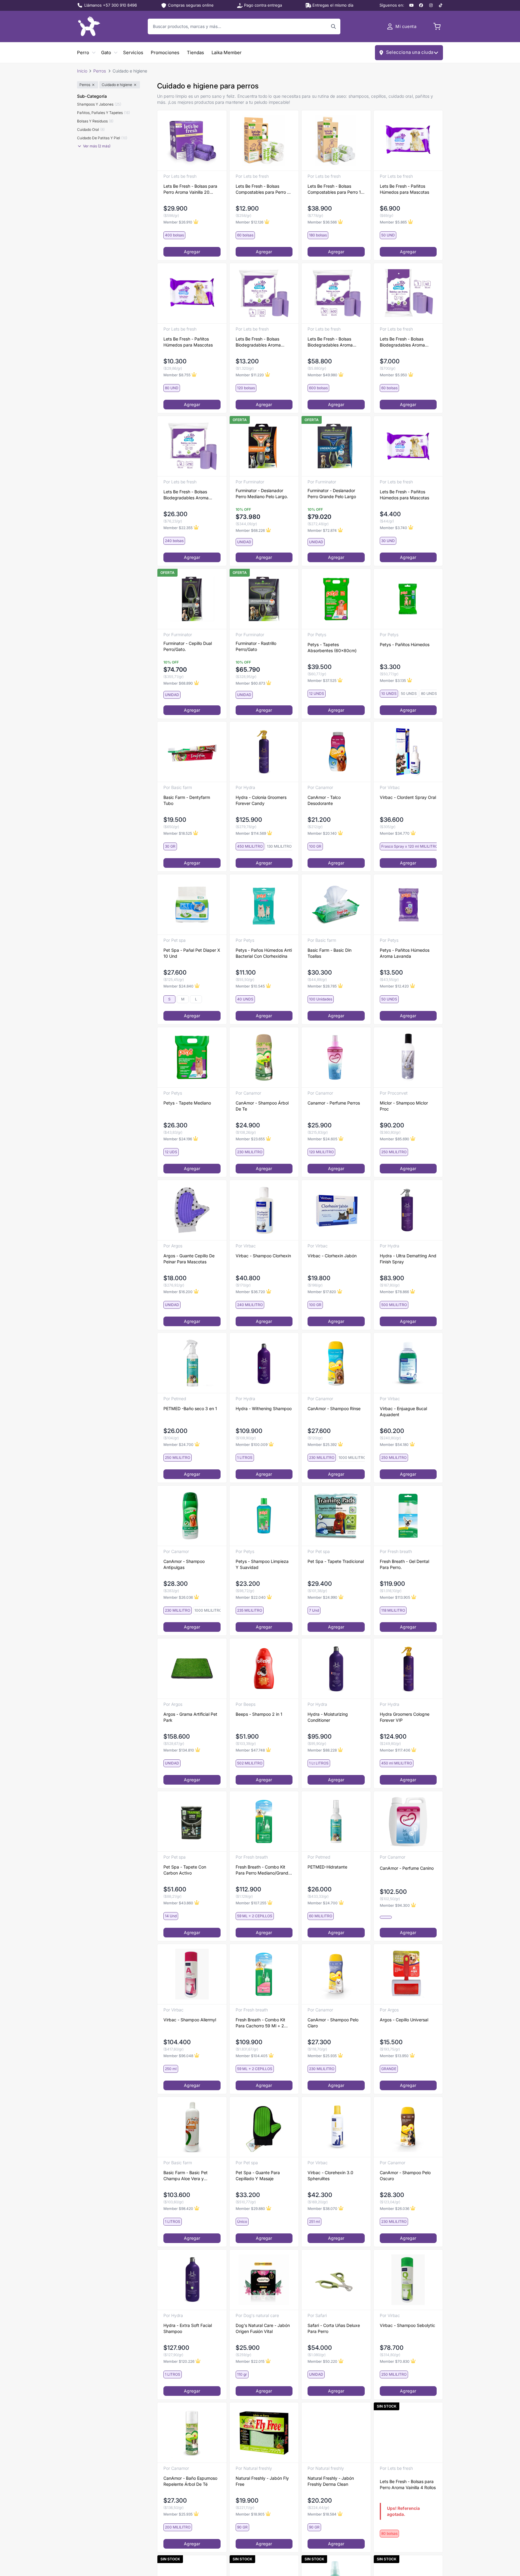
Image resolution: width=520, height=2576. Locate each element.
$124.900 (393, 1736)
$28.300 (176, 1584)
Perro (83, 52)
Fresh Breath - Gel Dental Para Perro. (404, 1564)
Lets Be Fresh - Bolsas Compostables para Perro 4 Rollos (263, 189)
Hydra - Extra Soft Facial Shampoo (188, 2328)
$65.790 (248, 670)
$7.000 (390, 361)
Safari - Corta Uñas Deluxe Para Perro (334, 2328)
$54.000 (320, 2348)
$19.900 (247, 2501)
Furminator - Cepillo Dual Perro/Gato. (188, 646)
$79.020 (319, 517)
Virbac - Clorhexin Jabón (332, 1256)
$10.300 (175, 361)
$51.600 (175, 1889)
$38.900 (320, 208)
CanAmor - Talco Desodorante (324, 800)
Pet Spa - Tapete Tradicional (336, 1561)
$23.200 (248, 1584)
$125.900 (249, 820)
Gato (106, 52)
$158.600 (177, 1736)
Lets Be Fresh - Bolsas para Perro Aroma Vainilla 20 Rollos (190, 189)
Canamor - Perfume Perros (334, 1103)
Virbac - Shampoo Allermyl (190, 2020)
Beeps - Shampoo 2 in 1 (259, 1714)
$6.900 (390, 208)
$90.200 (392, 1125)
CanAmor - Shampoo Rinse (334, 1408)
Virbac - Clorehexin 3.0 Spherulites (330, 2175)
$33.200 (248, 2195)
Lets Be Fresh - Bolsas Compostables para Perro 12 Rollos (336, 189)
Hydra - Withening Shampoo (264, 1408)
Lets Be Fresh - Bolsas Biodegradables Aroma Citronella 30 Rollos (330, 342)
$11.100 (246, 972)
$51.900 (247, 1736)
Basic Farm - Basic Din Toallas (330, 953)
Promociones (165, 52)
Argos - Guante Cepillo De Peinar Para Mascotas (189, 1259)
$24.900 (248, 1125)
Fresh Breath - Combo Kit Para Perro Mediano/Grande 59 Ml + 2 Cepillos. (263, 1870)
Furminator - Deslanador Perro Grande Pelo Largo (332, 493)
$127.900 (176, 2348)
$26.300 (175, 514)
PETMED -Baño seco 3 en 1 (190, 1408)
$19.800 (319, 1278)
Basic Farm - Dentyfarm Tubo (187, 800)
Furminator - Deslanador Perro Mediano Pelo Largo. (262, 493)
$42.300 (320, 2195)
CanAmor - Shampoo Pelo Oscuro (405, 2175)
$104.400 (177, 2042)
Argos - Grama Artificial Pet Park (190, 1717)
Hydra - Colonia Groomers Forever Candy (261, 800)
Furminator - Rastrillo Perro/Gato (256, 646)
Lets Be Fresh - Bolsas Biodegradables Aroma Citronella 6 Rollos (258, 342)
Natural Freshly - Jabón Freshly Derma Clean (331, 2481)
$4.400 (390, 514)
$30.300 (320, 972)
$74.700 (175, 670)
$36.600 (392, 820)
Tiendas (195, 52)
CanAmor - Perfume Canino (407, 1868)
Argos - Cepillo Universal (404, 2020)
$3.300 (390, 667)
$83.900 (392, 1278)
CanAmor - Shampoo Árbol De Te (262, 1106)
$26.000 (175, 1431)
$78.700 (392, 2348)
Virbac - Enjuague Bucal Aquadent (403, 1411)
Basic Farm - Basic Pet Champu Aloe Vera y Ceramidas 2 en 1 (186, 2176)
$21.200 (319, 820)
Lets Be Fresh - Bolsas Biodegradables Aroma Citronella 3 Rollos (402, 342)
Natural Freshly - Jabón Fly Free (262, 2481)
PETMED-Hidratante (327, 1867)
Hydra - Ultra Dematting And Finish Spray (408, 1259)
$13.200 (247, 361)
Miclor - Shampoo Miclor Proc (404, 1106)
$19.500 (175, 820)
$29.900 (175, 208)
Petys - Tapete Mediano (187, 1103)
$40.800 (248, 1278)
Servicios (133, 52)
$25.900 (320, 1125)
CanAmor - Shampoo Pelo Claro (333, 2023)
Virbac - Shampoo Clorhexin (263, 1256)
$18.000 (175, 1278)
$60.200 (392, 1431)
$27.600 (175, 972)
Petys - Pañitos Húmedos (405, 644)
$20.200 (320, 2501)
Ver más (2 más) (97, 146)
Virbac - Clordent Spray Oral (408, 797)
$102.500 (393, 1892)
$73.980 (248, 517)
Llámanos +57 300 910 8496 (111, 5)
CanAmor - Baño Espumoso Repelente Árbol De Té (190, 2481)
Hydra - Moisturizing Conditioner (328, 1717)
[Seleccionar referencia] (386, 1917)
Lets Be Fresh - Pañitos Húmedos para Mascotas (404, 189)
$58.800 (320, 361)
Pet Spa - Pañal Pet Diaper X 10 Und (192, 953)
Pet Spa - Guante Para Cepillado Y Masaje (258, 2175)
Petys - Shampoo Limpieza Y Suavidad (262, 1564)
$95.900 (320, 1736)
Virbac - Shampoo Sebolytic (407, 2325)
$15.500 (391, 2042)
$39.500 (320, 667)
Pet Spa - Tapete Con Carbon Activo (185, 1870)
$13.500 (391, 972)
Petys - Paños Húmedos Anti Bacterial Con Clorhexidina (264, 953)
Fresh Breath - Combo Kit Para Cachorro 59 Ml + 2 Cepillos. (260, 2023)
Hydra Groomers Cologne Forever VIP (405, 1717)
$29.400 (320, 1584)
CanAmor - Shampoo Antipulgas (184, 1564)
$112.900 (248, 1889)
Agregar (192, 252)
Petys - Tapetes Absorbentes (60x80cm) (332, 647)
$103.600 (177, 2195)
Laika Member (227, 52)
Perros (100, 71)
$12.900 (247, 208)
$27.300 (319, 2042)
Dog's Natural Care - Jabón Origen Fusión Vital (263, 2328)
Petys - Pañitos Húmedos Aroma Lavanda (405, 953)
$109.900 (249, 1431)
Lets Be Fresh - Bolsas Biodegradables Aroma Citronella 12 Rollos (186, 495)
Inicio (82, 71)
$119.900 (392, 1584)
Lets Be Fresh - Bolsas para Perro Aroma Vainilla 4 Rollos (408, 2484)
